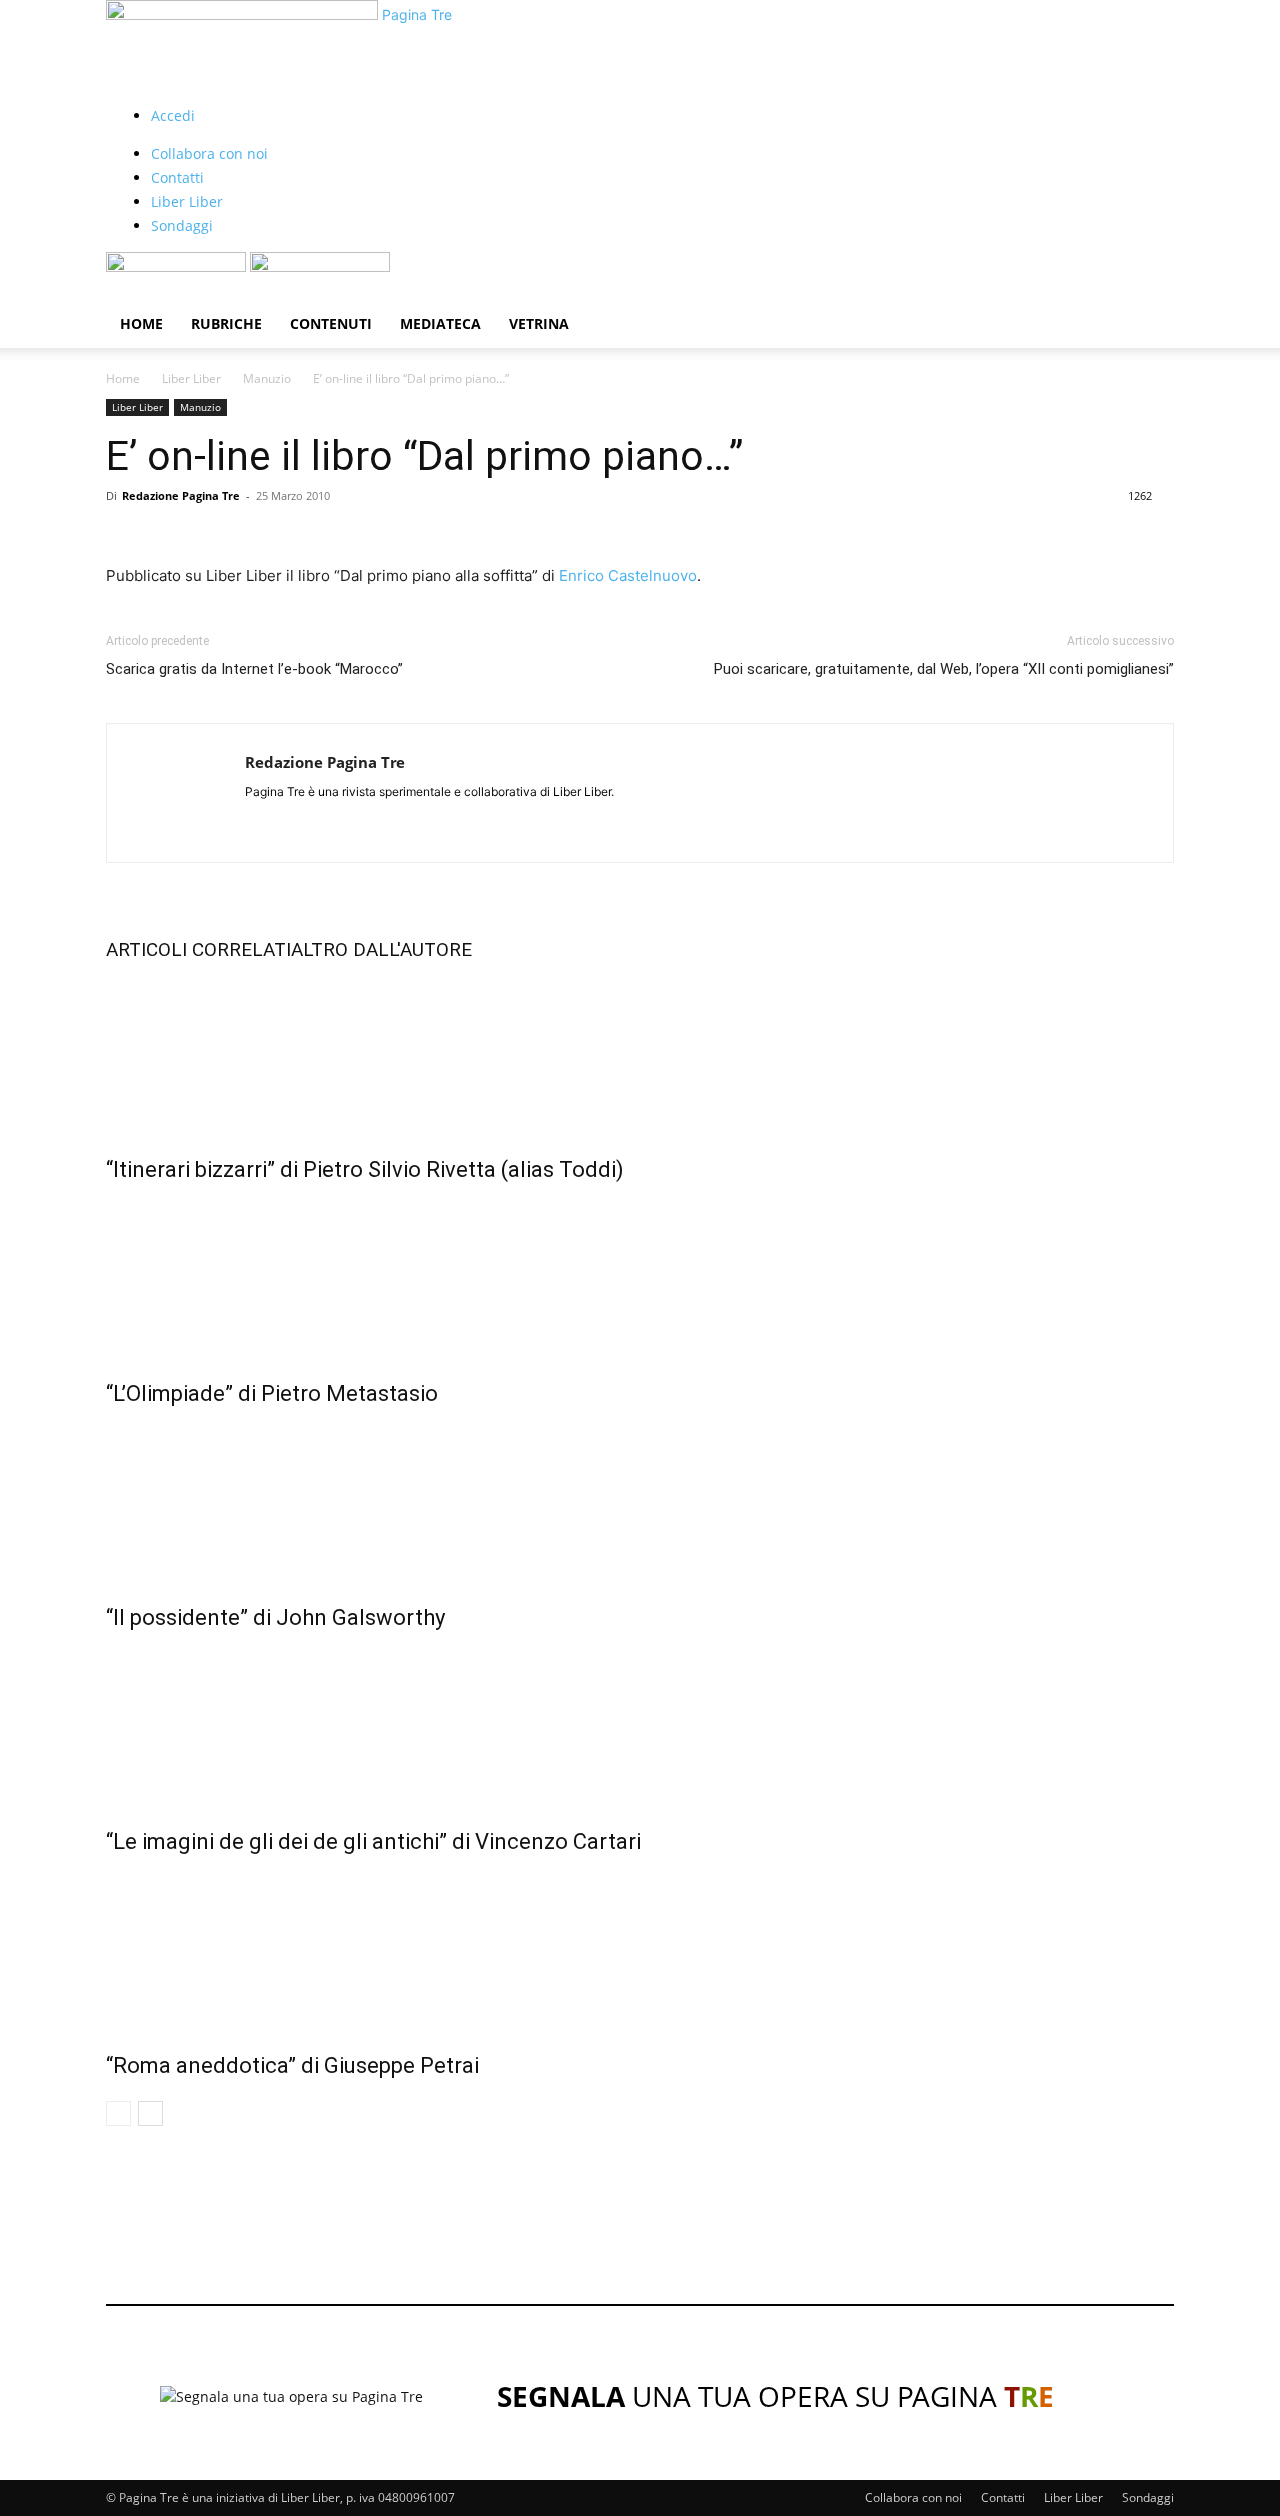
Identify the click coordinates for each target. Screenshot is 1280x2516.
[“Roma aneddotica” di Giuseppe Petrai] (640, 1949)
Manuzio (267, 378)
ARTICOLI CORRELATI (198, 949)
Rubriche (226, 323)
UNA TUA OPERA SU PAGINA (775, 2396)
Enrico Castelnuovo (628, 575)
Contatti (177, 177)
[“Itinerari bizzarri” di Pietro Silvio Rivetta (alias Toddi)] (640, 1053)
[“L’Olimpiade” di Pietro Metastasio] (640, 1277)
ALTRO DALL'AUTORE (381, 949)
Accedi (173, 115)
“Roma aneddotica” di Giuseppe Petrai (292, 2065)
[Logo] (178, 266)
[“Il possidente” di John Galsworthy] (640, 1501)
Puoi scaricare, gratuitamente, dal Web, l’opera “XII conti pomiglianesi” (944, 669)
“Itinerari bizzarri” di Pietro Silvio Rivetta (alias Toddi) (365, 1169)
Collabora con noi (209, 153)
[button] (1150, 277)
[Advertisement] (640, 2207)
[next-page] (150, 2113)
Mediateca (440, 323)
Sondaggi (182, 225)
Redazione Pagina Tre (181, 495)
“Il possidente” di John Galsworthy (275, 1617)
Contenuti (331, 323)
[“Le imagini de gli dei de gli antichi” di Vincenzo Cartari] (640, 1725)
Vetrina (539, 323)
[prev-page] (118, 2113)
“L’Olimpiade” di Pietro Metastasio (272, 1393)
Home (141, 323)
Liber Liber (187, 201)
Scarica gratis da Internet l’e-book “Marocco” (254, 669)
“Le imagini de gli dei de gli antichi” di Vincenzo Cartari (373, 1841)
